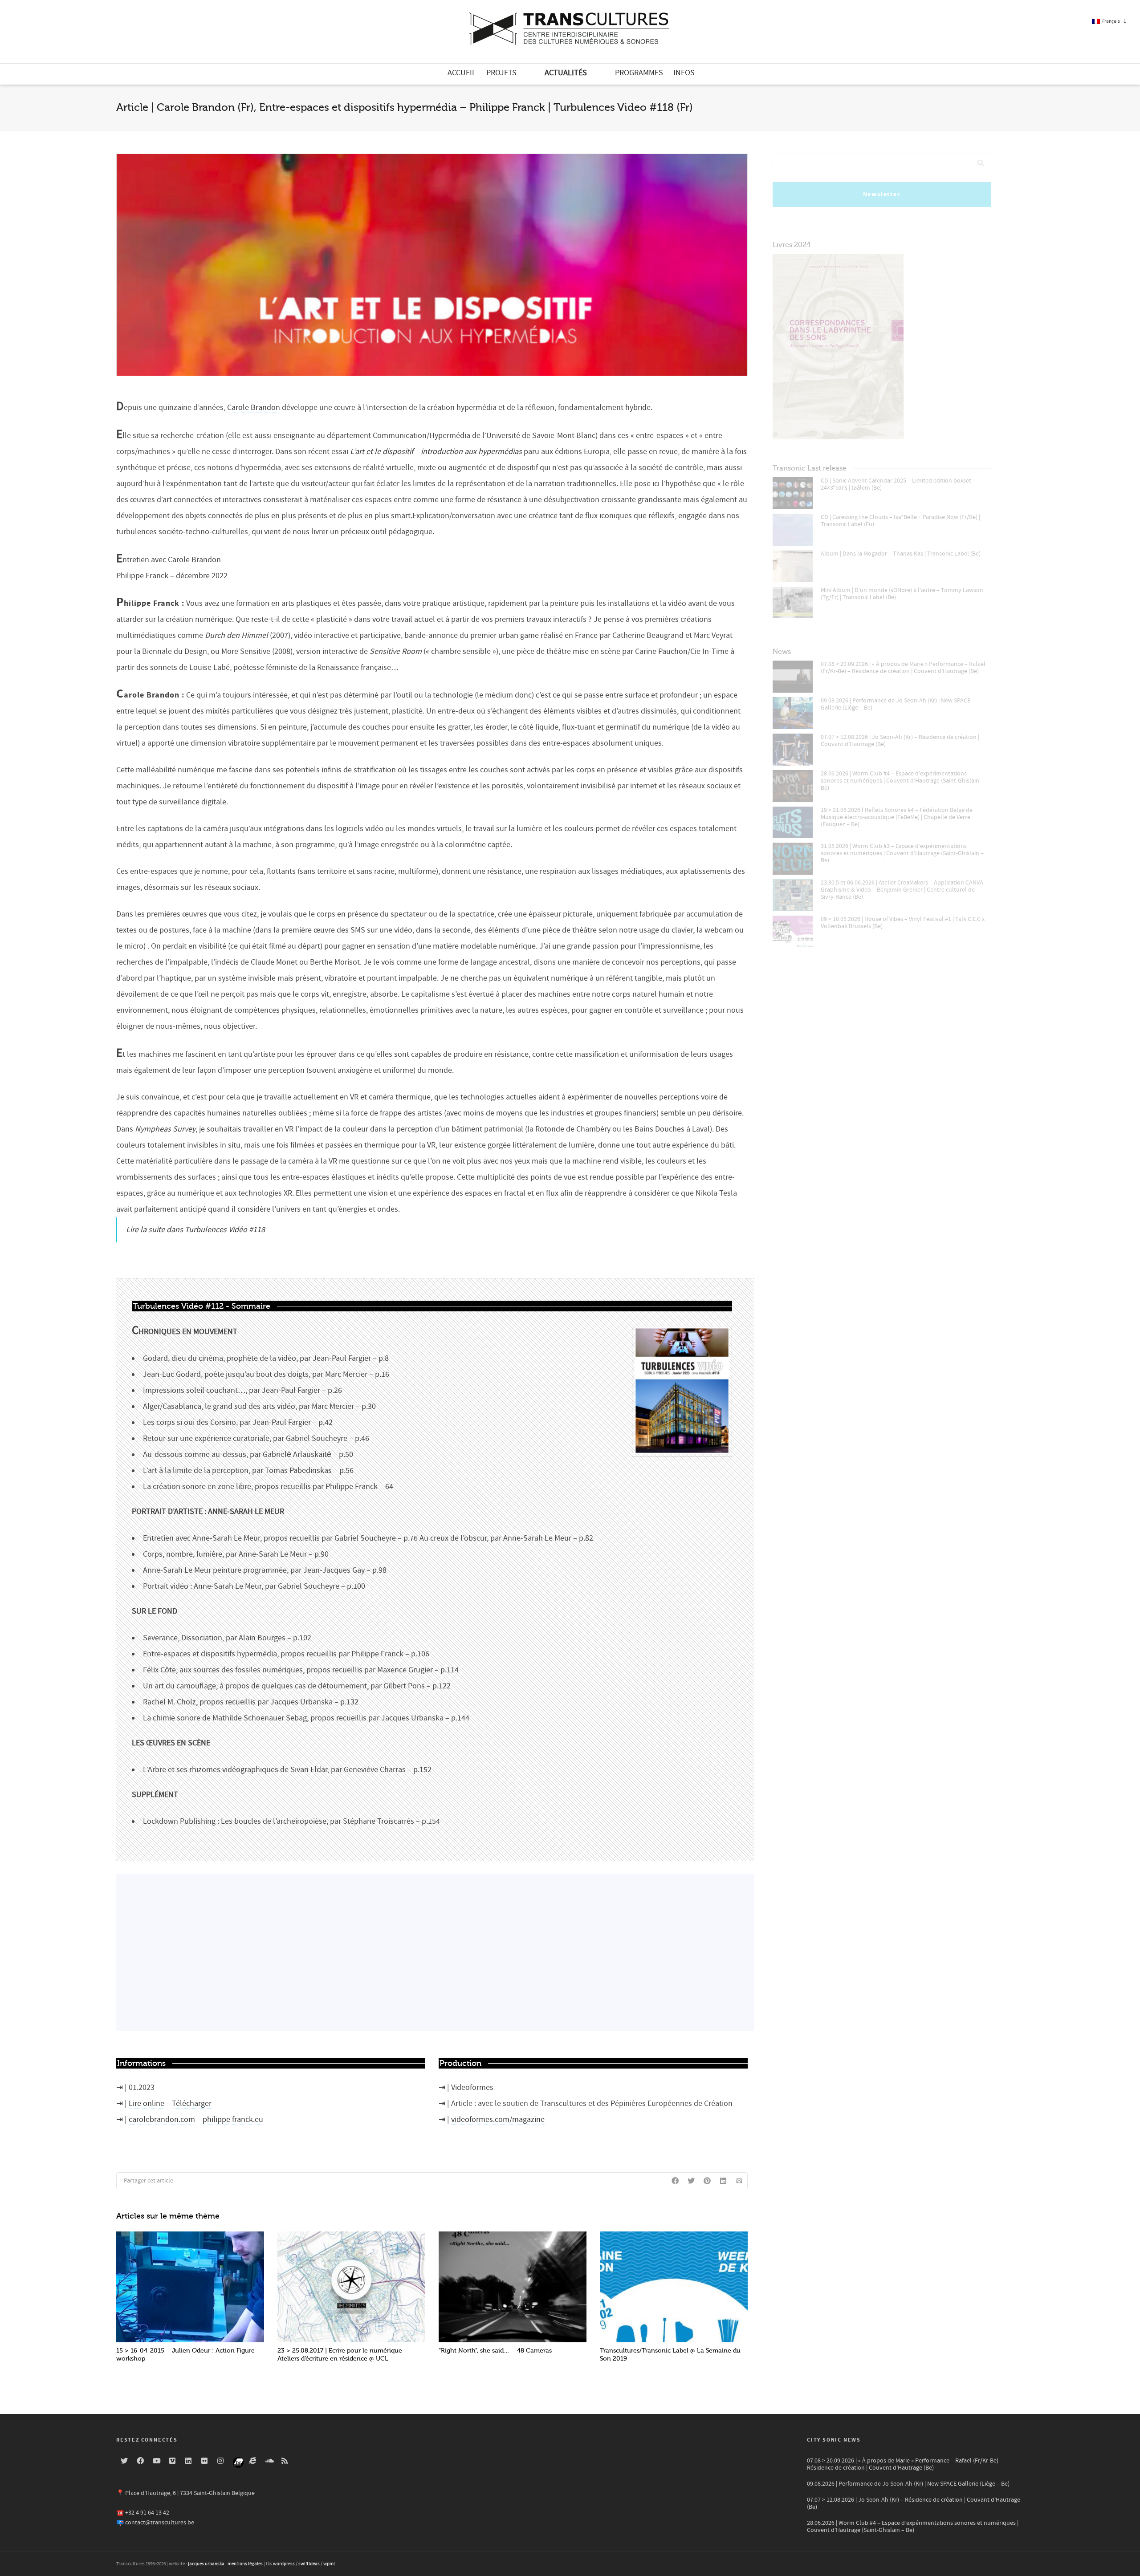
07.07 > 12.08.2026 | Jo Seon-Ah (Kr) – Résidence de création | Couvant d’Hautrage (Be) (900, 741)
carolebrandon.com (162, 2120)
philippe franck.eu (233, 2120)
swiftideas (309, 2564)
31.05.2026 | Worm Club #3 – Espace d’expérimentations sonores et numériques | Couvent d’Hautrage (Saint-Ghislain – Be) (902, 853)
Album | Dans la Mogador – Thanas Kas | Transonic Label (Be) (901, 554)
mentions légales (245, 2564)
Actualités (566, 73)
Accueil (462, 73)
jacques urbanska (206, 2564)
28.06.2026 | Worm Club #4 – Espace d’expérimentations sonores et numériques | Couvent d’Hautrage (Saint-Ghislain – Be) (902, 781)
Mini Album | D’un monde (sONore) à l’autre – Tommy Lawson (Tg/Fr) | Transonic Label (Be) (902, 594)
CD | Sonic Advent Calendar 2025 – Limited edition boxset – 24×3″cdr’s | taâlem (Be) (898, 484)
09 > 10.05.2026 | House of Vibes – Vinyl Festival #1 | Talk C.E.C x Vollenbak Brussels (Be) (903, 923)
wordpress (284, 2564)
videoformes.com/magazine (498, 2120)
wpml (329, 2564)
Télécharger (192, 2103)
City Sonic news (834, 2440)
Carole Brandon (254, 408)
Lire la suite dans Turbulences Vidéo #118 (195, 1230)
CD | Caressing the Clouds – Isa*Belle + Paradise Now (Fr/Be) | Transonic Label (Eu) (900, 521)
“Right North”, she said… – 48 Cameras (495, 2351)
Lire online (147, 2103)
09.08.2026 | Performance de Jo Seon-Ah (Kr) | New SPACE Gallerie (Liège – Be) (896, 704)
